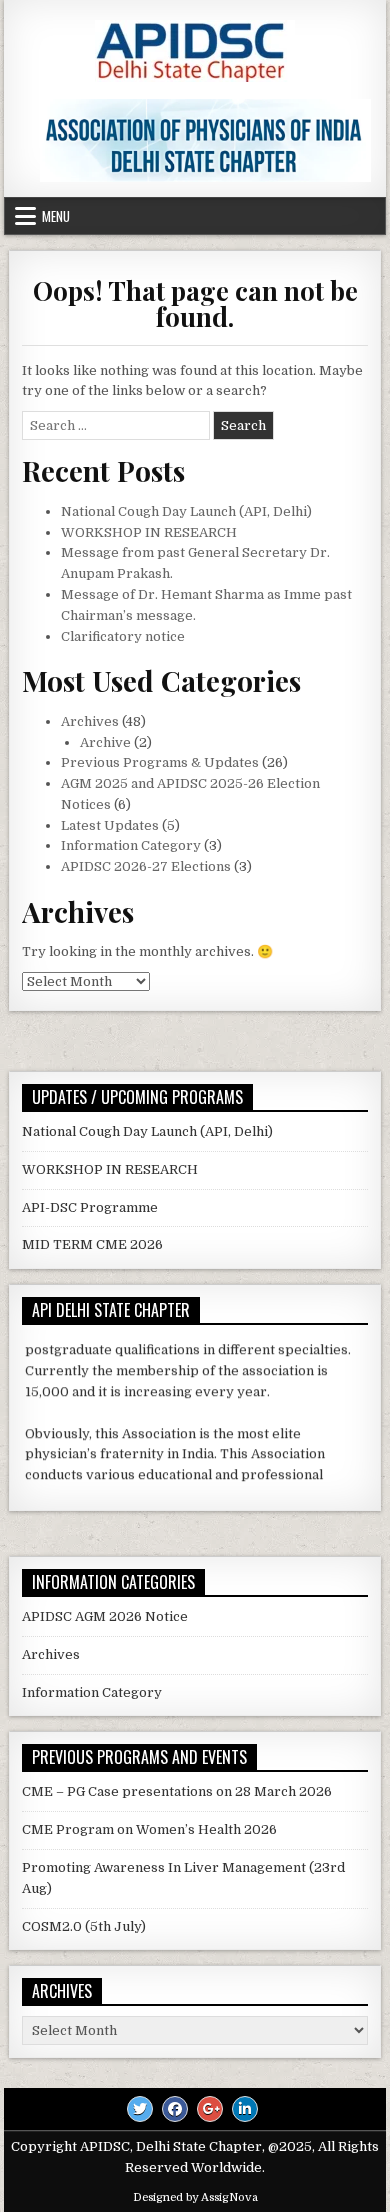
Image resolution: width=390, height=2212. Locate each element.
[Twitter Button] (140, 2109)
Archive (105, 742)
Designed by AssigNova (195, 2197)
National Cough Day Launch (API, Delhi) (186, 511)
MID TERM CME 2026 (92, 1244)
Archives (90, 721)
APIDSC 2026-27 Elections (146, 866)
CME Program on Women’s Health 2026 (149, 1829)
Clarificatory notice (123, 636)
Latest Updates (110, 825)
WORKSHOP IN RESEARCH (149, 532)
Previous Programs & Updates (160, 762)
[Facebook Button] (175, 2109)
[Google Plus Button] (210, 2109)
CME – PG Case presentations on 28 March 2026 (177, 1791)
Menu (56, 216)
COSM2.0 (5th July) (84, 1926)
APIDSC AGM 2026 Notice (105, 1616)
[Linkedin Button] (245, 2109)
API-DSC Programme (90, 1207)
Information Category (131, 845)
